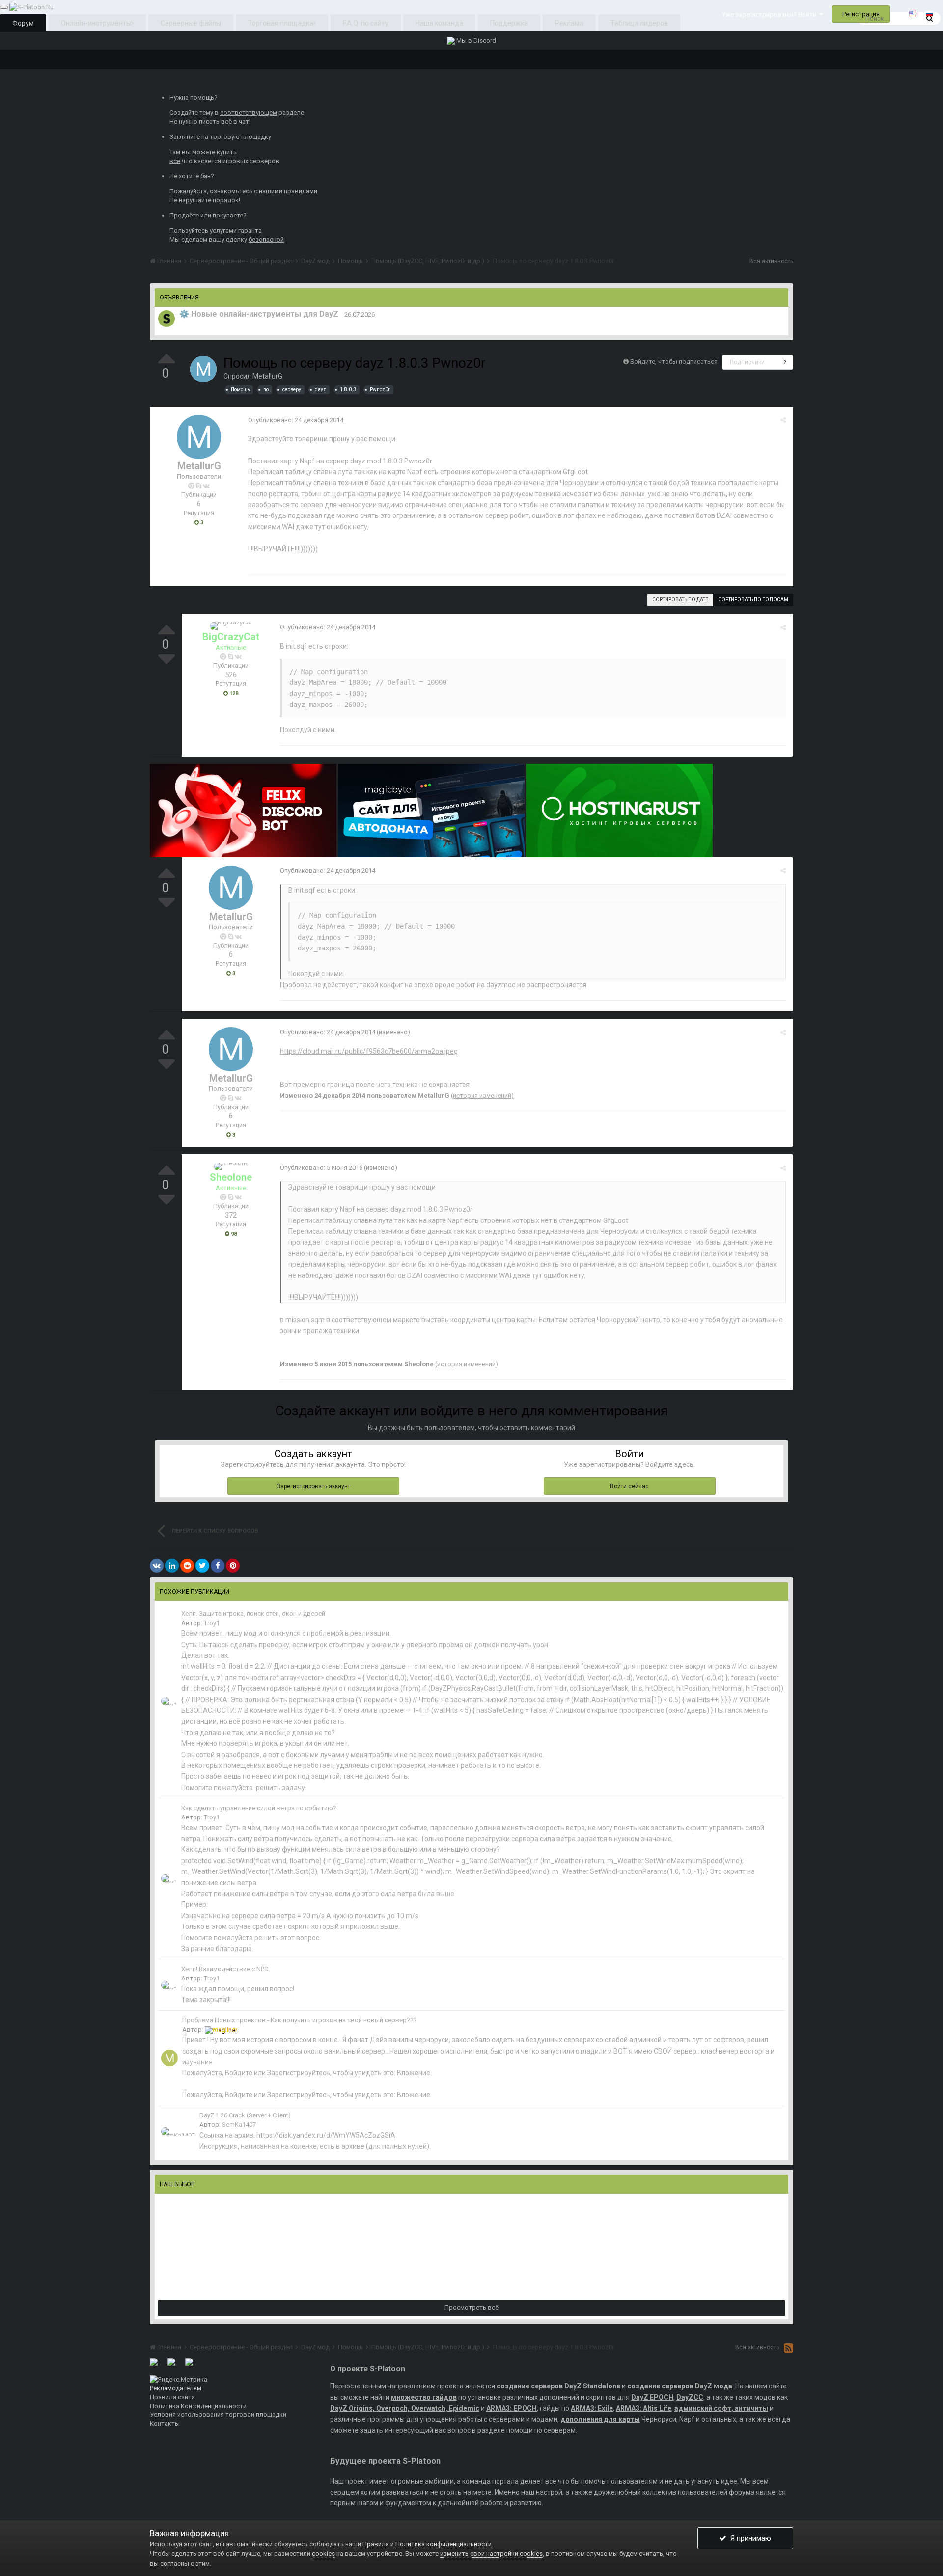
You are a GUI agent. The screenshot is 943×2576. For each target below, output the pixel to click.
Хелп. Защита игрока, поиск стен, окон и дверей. (254, 1613)
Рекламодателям (176, 2388)
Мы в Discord (475, 41)
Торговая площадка (281, 23)
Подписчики (747, 362)
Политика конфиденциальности (444, 2544)
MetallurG (267, 376)
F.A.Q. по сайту (366, 23)
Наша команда (439, 23)
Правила (376, 2544)
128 (233, 693)
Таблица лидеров (639, 23)
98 (233, 1234)
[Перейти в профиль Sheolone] (231, 1166)
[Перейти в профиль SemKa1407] (178, 2131)
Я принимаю (749, 2538)
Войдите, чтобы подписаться (674, 362)
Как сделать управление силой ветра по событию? (259, 1808)
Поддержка (509, 23)
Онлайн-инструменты (96, 23)
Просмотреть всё (471, 2308)
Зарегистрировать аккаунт (313, 1486)
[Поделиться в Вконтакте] (157, 1566)
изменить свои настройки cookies (491, 2554)
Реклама (569, 23)
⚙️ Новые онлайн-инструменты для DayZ (259, 314)
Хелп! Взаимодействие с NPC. (225, 1969)
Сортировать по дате (680, 600)
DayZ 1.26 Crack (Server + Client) (245, 2115)
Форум (23, 23)
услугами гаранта (236, 230)
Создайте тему (191, 113)
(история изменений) (482, 1096)
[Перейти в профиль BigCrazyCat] (231, 626)
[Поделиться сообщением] (783, 420)
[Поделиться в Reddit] (187, 1566)
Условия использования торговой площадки (218, 2415)
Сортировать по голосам (753, 600)
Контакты (165, 2424)
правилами (301, 191)
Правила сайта (172, 2397)
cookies (323, 2554)
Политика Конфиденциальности (198, 2406)
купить (227, 152)
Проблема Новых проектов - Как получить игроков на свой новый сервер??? (300, 2020)
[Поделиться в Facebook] (218, 1566)
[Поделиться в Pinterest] (233, 1566)
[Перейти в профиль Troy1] (169, 1701)
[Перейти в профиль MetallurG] (203, 369)
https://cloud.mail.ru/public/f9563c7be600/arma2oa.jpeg (369, 1051)
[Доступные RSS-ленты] (789, 2348)
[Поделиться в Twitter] (202, 1566)
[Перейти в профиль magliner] (169, 2058)
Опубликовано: (296, 420)
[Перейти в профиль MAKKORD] (166, 319)
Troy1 (212, 1623)
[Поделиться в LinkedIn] (172, 1566)
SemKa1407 (239, 2125)
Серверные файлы (191, 23)
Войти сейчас (629, 1486)
